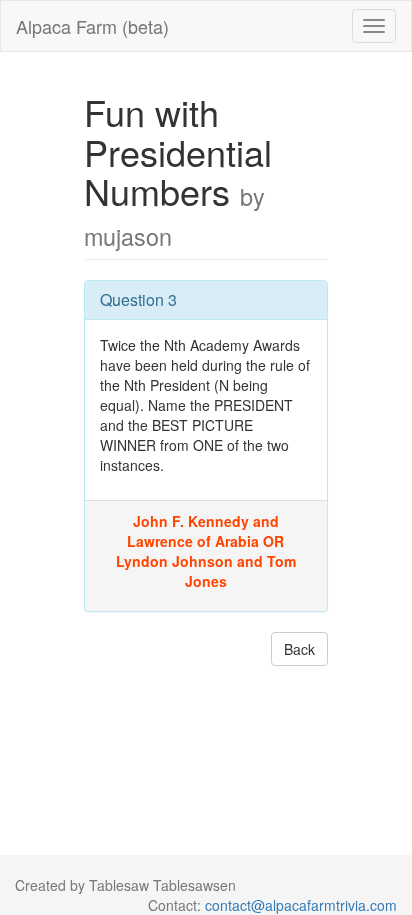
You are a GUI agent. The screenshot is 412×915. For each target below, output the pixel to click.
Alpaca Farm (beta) (92, 26)
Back (299, 649)
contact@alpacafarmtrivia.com (301, 905)
